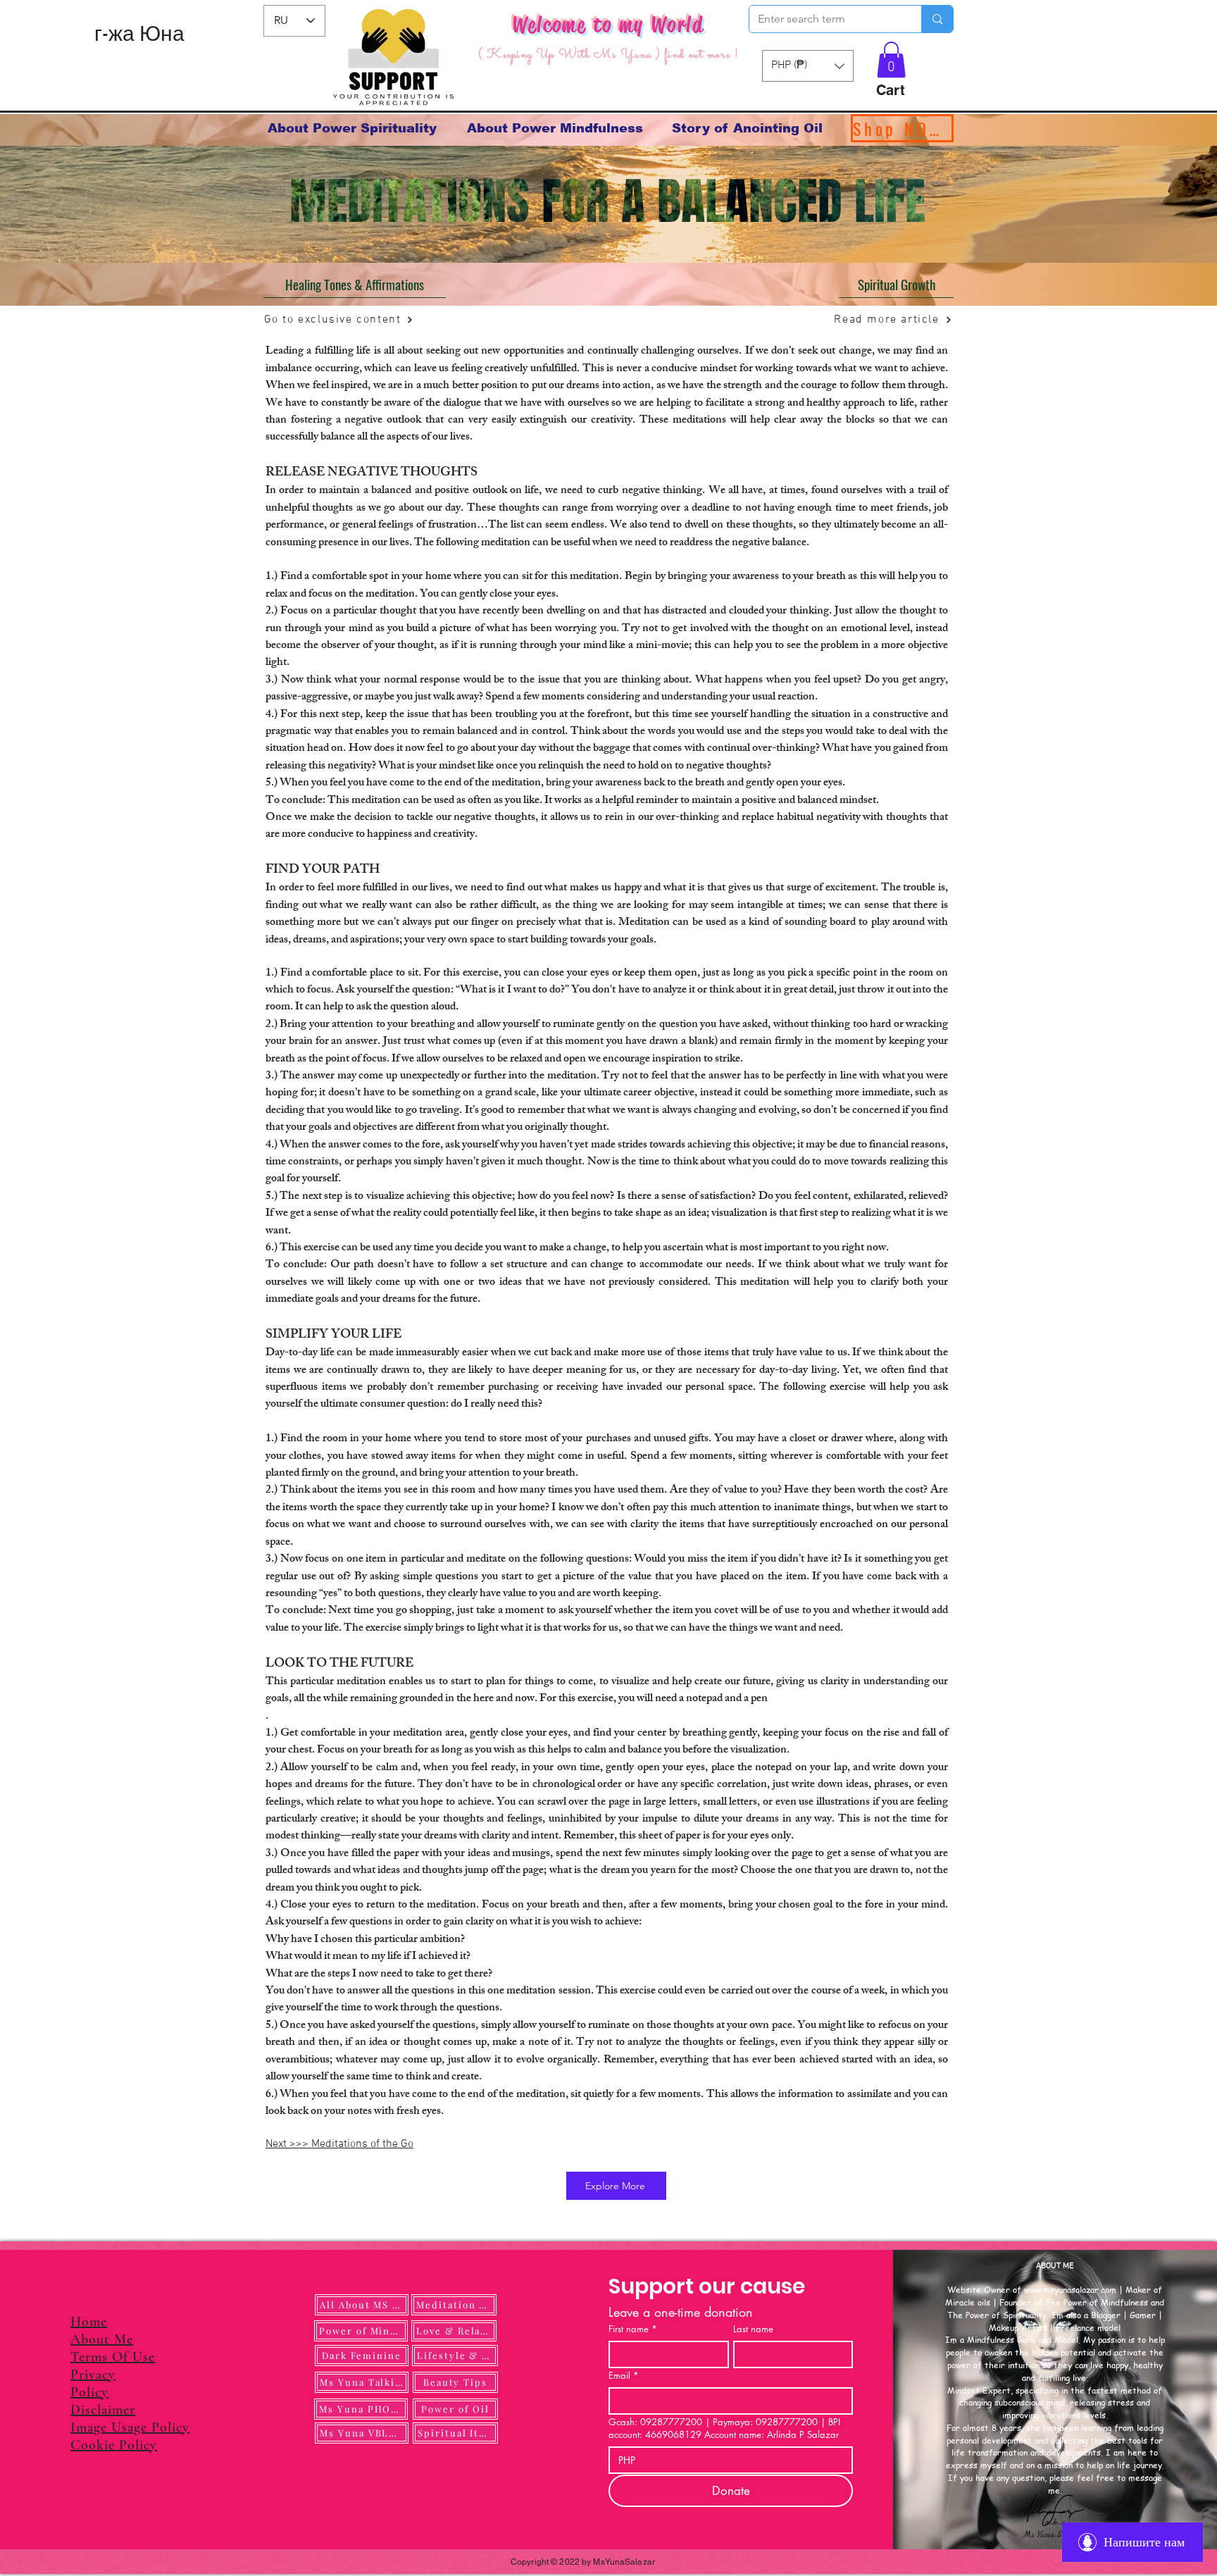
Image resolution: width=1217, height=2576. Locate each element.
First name (633, 2329)
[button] (891, 60)
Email (624, 2375)
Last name (753, 2329)
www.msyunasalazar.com (1070, 2290)
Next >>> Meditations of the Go (339, 2144)
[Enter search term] (937, 19)
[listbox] (808, 66)
